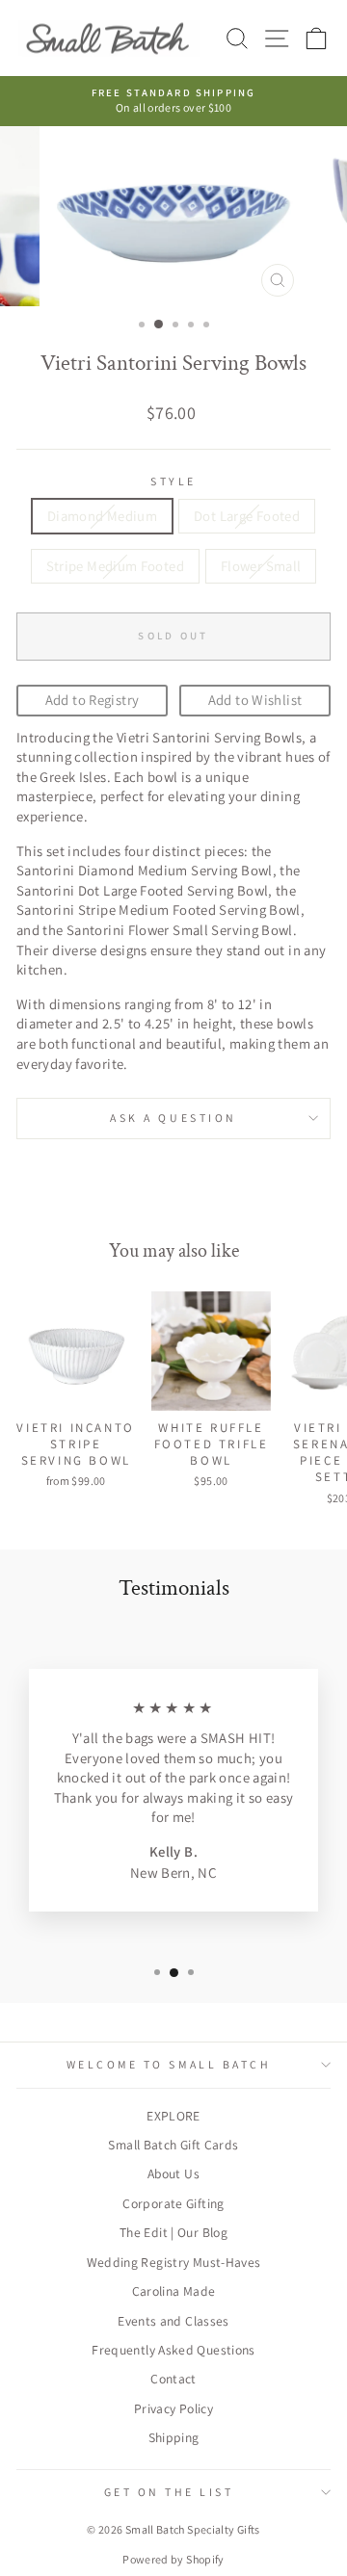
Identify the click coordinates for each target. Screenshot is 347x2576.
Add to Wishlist (255, 700)
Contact (173, 2379)
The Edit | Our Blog (173, 2232)
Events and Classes (173, 2321)
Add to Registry (93, 700)
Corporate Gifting (173, 2203)
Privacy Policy (173, 2408)
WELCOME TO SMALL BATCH (169, 2064)
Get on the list (169, 2492)
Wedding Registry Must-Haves (174, 2262)
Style (173, 481)
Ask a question (173, 1118)
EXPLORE (173, 2116)
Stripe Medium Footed (115, 566)
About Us (173, 2173)
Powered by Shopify (173, 2559)
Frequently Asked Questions (173, 2350)
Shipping (174, 2437)
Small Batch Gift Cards (173, 2145)
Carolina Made (174, 2291)
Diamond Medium (102, 516)
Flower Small (261, 566)
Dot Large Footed (247, 516)
